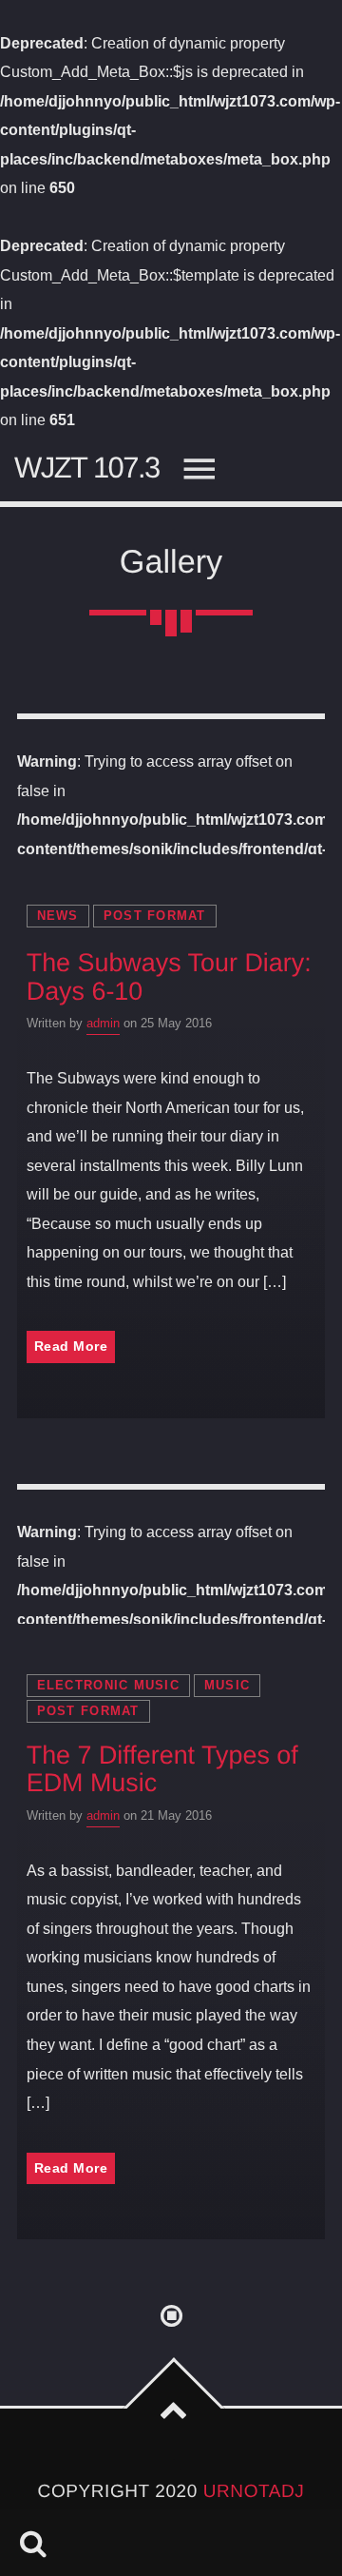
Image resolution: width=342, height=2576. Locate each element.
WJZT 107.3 (87, 468)
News (58, 916)
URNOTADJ (254, 2492)
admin (103, 1024)
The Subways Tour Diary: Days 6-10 (169, 977)
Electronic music (108, 1686)
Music (227, 1686)
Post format (155, 916)
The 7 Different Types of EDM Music (162, 1769)
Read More (71, 1346)
